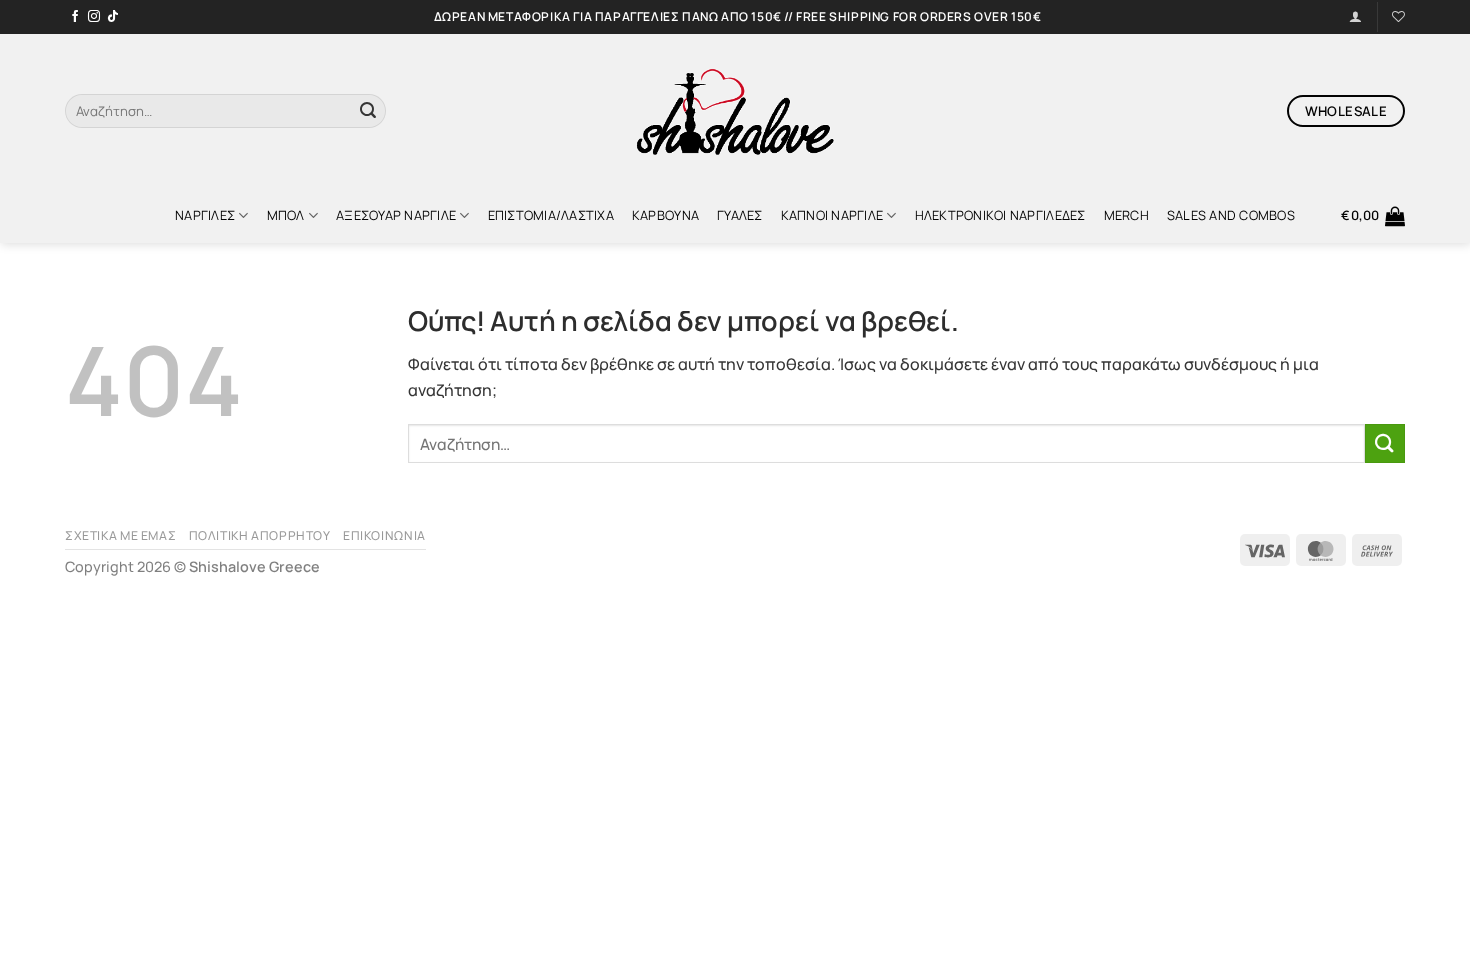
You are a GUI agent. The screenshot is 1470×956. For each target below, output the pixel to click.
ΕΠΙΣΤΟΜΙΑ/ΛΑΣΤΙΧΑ (551, 215)
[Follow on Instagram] (94, 17)
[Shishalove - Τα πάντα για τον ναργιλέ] (735, 111)
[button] (1373, 216)
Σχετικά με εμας (120, 535)
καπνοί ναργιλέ (832, 215)
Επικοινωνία (384, 535)
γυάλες (740, 215)
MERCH (1126, 215)
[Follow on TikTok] (113, 17)
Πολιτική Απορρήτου (260, 535)
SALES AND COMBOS (1231, 215)
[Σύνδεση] (1355, 16)
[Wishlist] (1398, 16)
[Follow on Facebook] (75, 17)
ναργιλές (205, 215)
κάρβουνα (665, 215)
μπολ (286, 215)
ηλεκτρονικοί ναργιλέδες (1000, 215)
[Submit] (368, 111)
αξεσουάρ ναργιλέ (396, 215)
